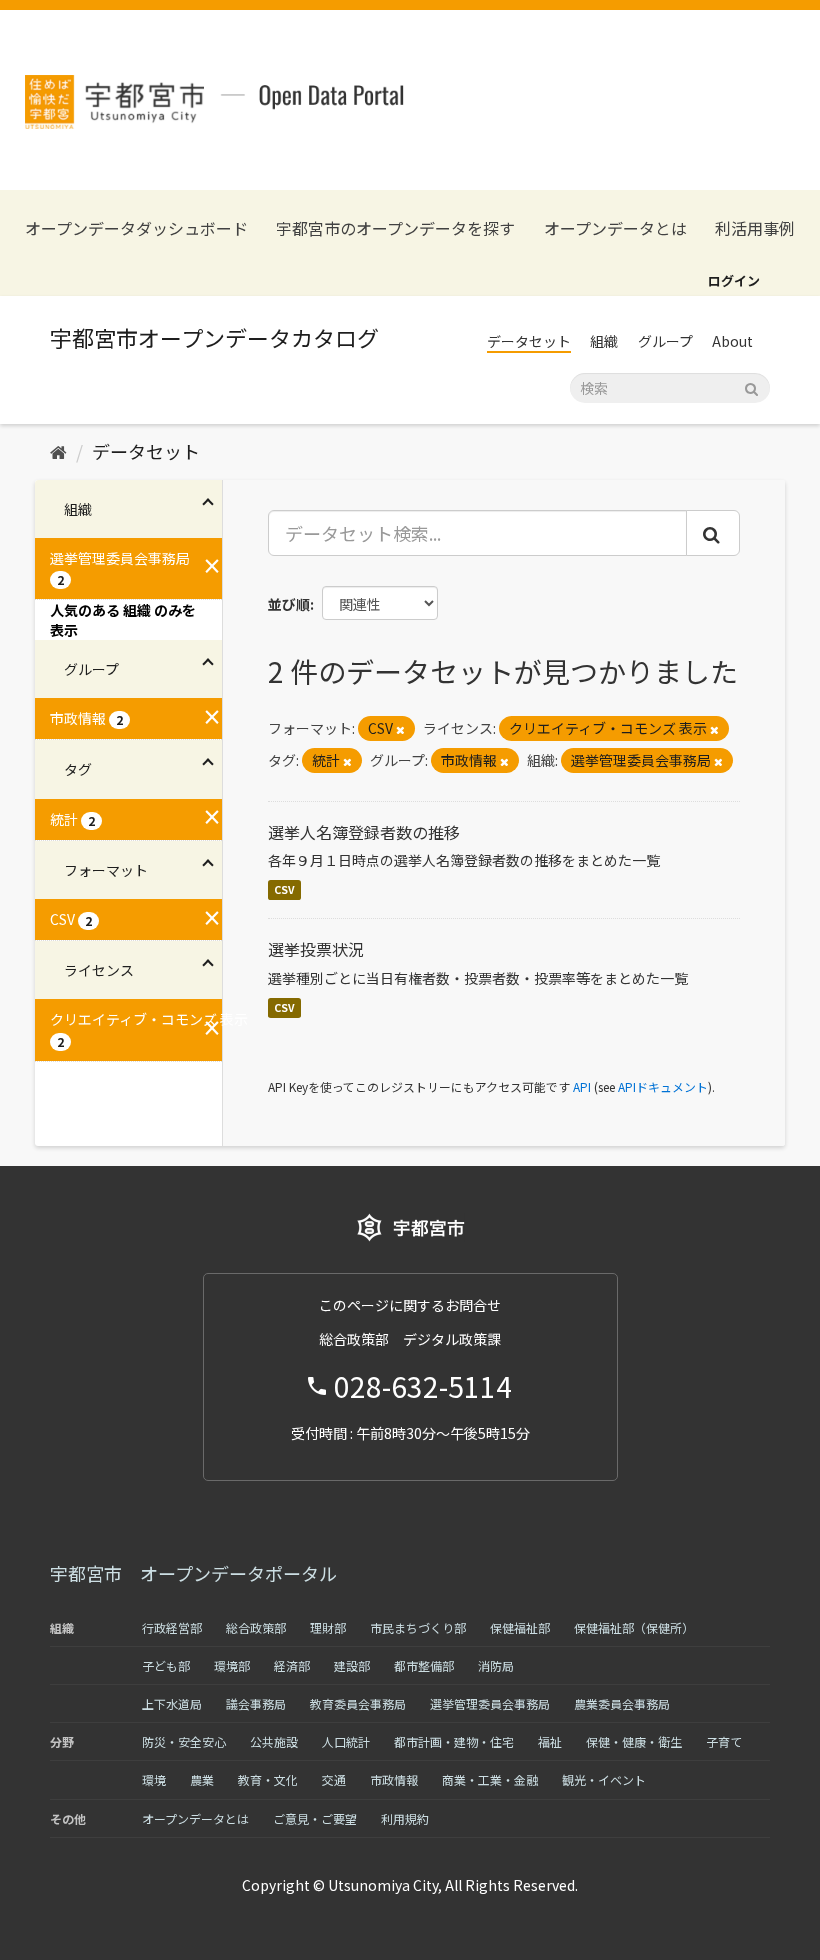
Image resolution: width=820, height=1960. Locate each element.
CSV (284, 889)
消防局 (496, 1665)
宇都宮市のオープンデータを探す (395, 228)
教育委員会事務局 (358, 1703)
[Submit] (751, 386)
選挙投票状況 (316, 949)
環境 (154, 1779)
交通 (334, 1779)
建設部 (352, 1665)
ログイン (734, 280)
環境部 (232, 1665)
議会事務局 (256, 1703)
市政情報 (394, 1779)
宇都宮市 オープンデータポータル (193, 1573)
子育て (724, 1741)
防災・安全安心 (184, 1741)
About (732, 341)
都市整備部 (424, 1665)
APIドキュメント (663, 1086)
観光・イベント (604, 1779)
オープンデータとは (615, 228)
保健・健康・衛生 (634, 1741)
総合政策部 (256, 1627)
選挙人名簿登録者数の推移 (364, 832)
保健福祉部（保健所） (634, 1627)
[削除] (400, 729)
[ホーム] (58, 451)
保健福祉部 (520, 1627)
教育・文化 (268, 1779)
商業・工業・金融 (490, 1779)
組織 (604, 341)
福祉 (550, 1741)
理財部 (328, 1627)
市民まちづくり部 (418, 1627)
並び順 (289, 604)
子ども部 (166, 1665)
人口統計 (346, 1741)
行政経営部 (172, 1627)
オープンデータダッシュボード (136, 228)
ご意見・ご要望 (315, 1818)
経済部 (292, 1665)
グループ (665, 341)
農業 (202, 1779)
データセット (529, 341)
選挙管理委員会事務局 (490, 1703)
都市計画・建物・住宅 (454, 1741)
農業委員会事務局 (622, 1703)
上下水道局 (172, 1703)
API (582, 1086)
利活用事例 (755, 228)
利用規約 (405, 1818)
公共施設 (274, 1741)
